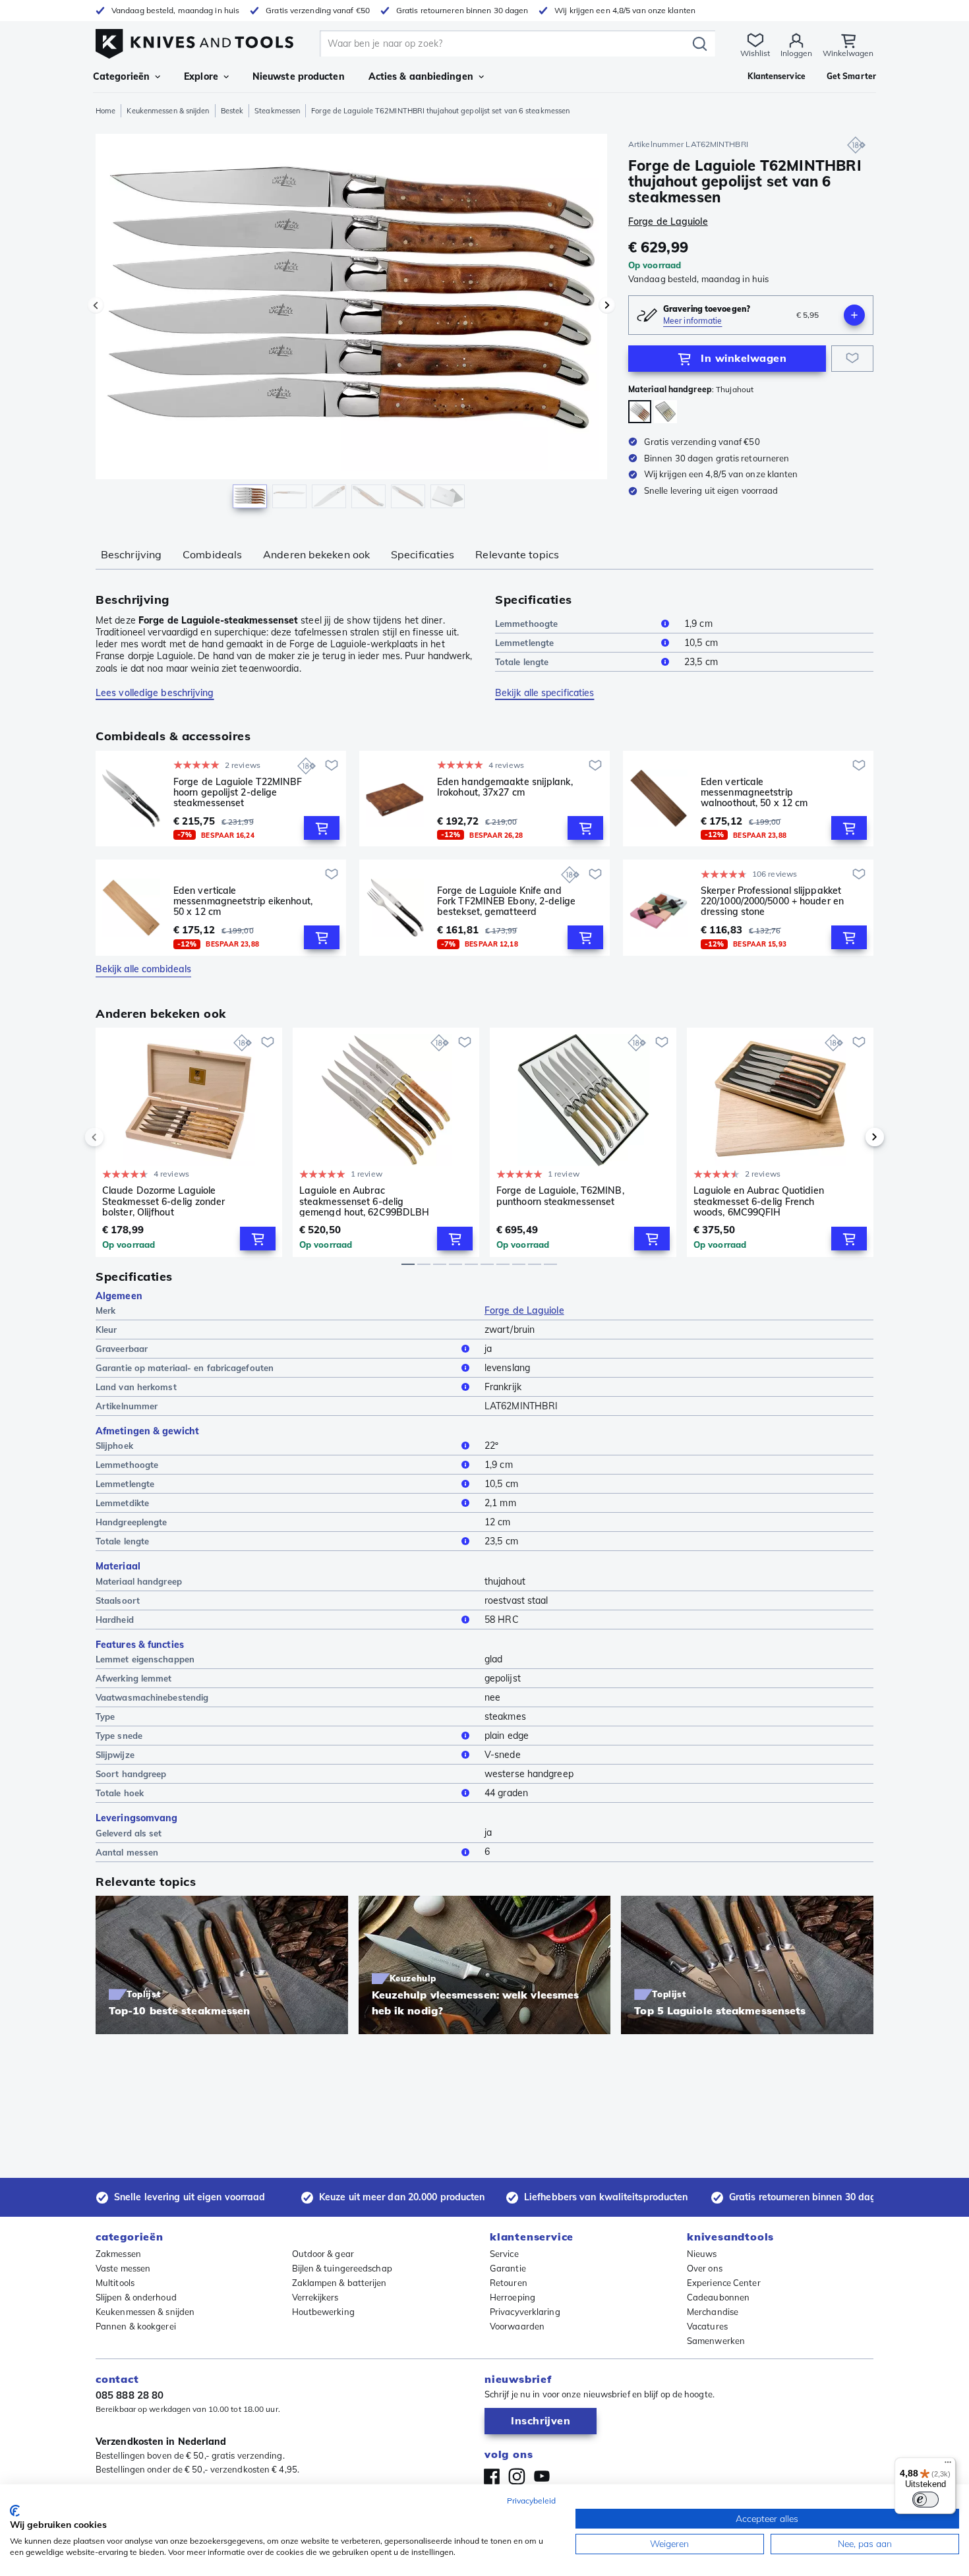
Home (105, 111)
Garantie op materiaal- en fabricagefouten (185, 1368)
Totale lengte (522, 662)
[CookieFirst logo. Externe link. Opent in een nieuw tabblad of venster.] (15, 2511)
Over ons (705, 2268)
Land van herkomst (136, 1387)
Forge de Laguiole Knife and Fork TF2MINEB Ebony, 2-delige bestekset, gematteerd (506, 901)
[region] (351, 324)
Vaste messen (123, 2268)
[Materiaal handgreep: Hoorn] (665, 412)
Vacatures (707, 2326)
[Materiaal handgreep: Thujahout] (640, 412)
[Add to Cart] (322, 828)
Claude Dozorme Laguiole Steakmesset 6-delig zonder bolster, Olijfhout (164, 1201)
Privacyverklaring (525, 2312)
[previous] (117, 1137)
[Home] (194, 41)
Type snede (119, 1736)
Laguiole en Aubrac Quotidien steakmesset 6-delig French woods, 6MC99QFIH (759, 1201)
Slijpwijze (115, 1755)
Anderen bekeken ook (316, 554)
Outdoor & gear (323, 2254)
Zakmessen (118, 2254)
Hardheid (115, 1620)
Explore (201, 76)
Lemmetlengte (524, 643)
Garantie (508, 2268)
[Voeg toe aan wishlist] (852, 359)
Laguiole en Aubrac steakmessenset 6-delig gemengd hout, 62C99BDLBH (364, 1201)
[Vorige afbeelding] (96, 305)
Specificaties (423, 554)
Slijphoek (114, 1446)
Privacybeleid (531, 2501)
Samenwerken (716, 2341)
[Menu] (948, 2465)
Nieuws (702, 2254)
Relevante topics (517, 554)
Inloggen (796, 53)
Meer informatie (693, 321)
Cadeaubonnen (718, 2297)
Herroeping (513, 2297)
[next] (852, 1137)
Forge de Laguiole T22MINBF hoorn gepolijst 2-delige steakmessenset (238, 792)
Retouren (509, 2283)
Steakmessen (277, 111)
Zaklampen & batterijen (339, 2283)
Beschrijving (131, 554)
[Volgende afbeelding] (607, 305)
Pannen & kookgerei (136, 2326)
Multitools (115, 2283)
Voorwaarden (517, 2326)
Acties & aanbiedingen (421, 76)
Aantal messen (127, 1852)
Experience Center (724, 2283)
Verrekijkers (315, 2297)
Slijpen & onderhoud (136, 2297)
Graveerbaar (122, 1349)
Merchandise (713, 2312)
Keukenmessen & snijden (168, 111)
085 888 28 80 (130, 2395)
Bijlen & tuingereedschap (342, 2268)
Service (504, 2254)
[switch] (925, 2500)
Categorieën (121, 76)
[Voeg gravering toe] (854, 315)
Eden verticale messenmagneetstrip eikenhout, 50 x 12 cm (243, 901)
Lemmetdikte (122, 1503)
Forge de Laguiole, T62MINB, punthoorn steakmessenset (560, 1196)
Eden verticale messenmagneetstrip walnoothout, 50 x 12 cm (754, 792)
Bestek (232, 111)
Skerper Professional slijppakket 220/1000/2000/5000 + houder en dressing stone (772, 901)
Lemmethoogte (526, 624)
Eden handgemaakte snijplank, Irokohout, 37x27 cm (505, 787)
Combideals (212, 554)
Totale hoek (120, 1793)
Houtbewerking (323, 2312)
